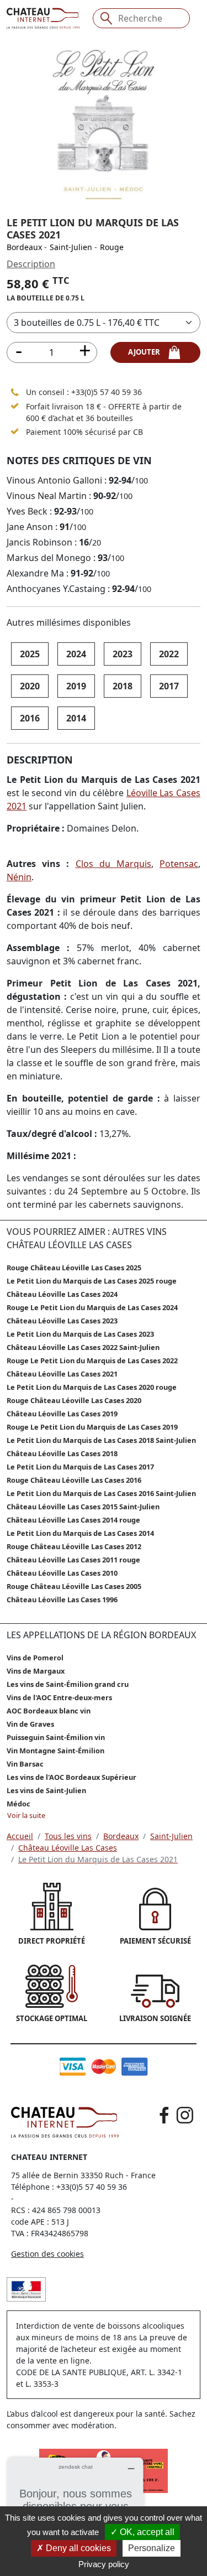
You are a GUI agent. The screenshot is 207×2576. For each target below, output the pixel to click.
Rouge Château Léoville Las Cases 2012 (74, 1546)
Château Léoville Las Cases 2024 (62, 1294)
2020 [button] (30, 686)
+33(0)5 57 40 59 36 (107, 392)
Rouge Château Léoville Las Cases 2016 (74, 1480)
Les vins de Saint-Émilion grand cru (68, 1684)
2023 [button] (123, 654)
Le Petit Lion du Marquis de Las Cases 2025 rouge (92, 1281)
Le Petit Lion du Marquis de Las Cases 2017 (80, 1467)
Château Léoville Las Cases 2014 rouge (73, 1520)
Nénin (19, 877)
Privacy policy (104, 2564)
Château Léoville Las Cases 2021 (62, 1374)
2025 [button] (30, 654)
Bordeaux (24, 247)
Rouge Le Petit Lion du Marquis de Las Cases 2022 (92, 1360)
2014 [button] (76, 718)
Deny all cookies (77, 2548)
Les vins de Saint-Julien (46, 1790)
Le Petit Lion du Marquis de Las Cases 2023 (80, 1334)
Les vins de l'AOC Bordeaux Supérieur (71, 1777)
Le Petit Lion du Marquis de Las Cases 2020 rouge (92, 1387)
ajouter (147, 352)
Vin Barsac (25, 1764)
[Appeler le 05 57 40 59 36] (15, 392)
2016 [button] (30, 718)
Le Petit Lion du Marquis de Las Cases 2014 (80, 1533)
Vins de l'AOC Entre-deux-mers (59, 1697)
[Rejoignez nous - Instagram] (185, 2115)
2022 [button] (169, 654)
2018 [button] (123, 686)
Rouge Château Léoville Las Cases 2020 (74, 1400)
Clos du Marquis (113, 864)
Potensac (179, 864)
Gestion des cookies (47, 2254)
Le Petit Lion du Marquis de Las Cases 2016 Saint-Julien (101, 1493)
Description (31, 264)
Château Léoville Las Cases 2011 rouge (73, 1560)
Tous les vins (68, 1836)
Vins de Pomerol (35, 1658)
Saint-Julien (71, 247)
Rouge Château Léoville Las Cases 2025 (74, 1268)
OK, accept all (146, 2532)
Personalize (152, 2548)
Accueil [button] (20, 1836)
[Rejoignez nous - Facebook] (164, 2115)
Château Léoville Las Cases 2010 (62, 1573)
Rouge (112, 247)
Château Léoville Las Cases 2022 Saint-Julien (83, 1347)
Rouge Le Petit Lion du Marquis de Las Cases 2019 (92, 1427)
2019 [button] (76, 686)
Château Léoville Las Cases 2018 (62, 1453)
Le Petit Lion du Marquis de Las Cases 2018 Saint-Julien (101, 1440)
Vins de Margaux (36, 1671)
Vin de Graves (30, 1724)
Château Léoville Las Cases (68, 1848)
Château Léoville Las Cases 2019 (62, 1414)
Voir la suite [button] (26, 1815)
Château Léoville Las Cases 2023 (62, 1321)
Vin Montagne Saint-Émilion (55, 1751)
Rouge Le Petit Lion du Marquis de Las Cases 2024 (92, 1307)
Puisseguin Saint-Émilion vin (56, 1737)
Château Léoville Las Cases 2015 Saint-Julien (83, 1507)
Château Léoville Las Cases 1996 (62, 1599)
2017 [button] (169, 686)
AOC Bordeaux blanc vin (49, 1711)
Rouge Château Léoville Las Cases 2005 (74, 1586)
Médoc (18, 1804)
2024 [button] (76, 654)
